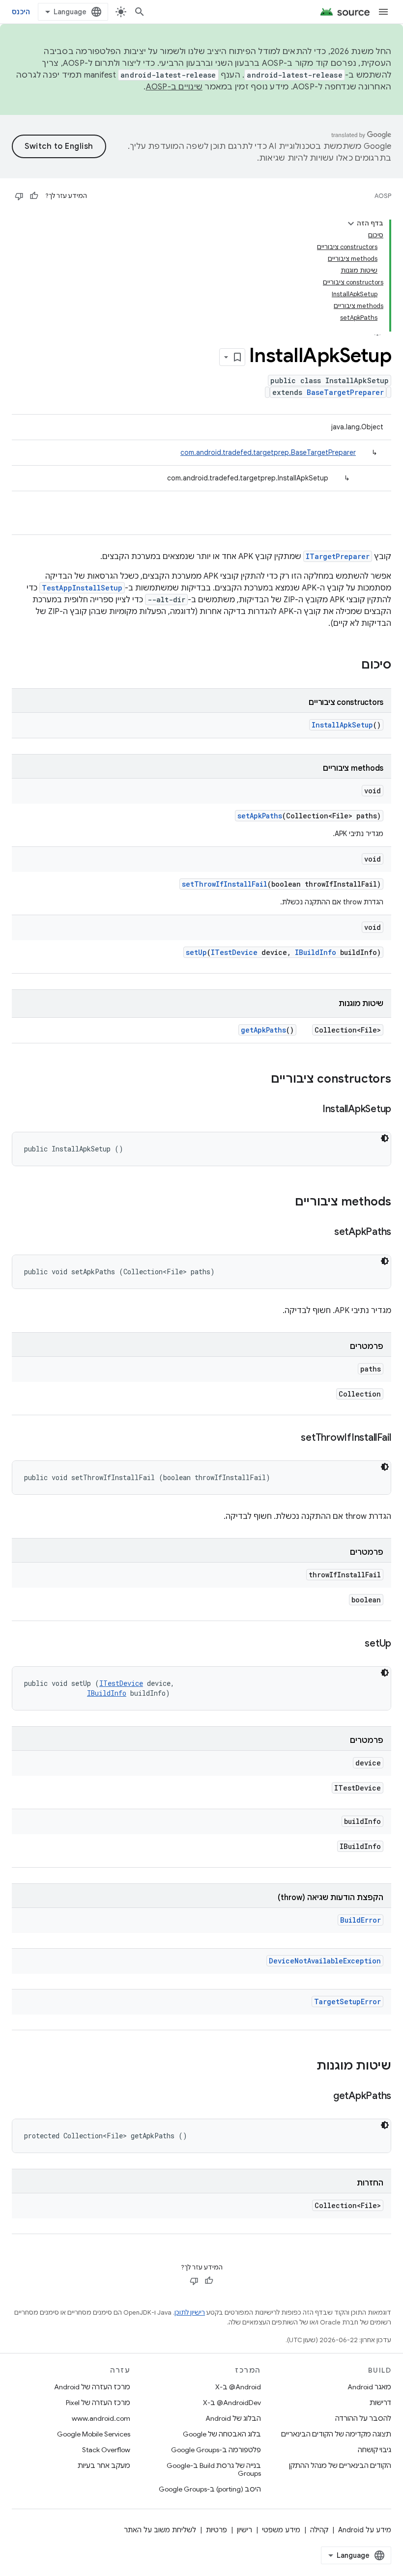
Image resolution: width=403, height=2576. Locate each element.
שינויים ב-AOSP (174, 87)
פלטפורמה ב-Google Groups (216, 2450)
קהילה (319, 2530)
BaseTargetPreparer (345, 392)
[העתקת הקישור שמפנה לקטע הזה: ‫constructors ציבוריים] (261, 1080)
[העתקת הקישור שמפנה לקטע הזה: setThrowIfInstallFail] (291, 1438)
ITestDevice (234, 952)
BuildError (360, 1920)
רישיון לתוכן (190, 2312)
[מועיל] (34, 196)
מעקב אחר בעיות (104, 2465)
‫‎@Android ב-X (238, 2387)
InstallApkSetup (342, 725)
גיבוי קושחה (374, 2450)
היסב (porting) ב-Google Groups (210, 2489)
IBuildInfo (316, 952)
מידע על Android (365, 2530)
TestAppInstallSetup (82, 588)
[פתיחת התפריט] (383, 12)
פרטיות (216, 2530)
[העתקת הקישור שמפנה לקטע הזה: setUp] (355, 1644)
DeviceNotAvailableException (325, 1961)
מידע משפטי (281, 2530)
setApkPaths (260, 816)
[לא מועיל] (19, 196)
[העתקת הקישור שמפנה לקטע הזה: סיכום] (351, 666)
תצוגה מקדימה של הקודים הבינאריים (336, 2434)
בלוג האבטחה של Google (222, 2434)
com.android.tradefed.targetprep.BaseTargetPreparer (268, 452)
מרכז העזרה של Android (92, 2387)
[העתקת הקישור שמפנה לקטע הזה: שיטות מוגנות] (307, 2067)
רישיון (245, 2530)
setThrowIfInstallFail (225, 884)
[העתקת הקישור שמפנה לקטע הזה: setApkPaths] (324, 1232)
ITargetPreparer (338, 556)
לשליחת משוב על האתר (160, 2530)
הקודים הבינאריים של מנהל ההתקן (340, 2465)
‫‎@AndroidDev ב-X (232, 2403)
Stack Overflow (106, 2450)
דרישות (380, 2403)
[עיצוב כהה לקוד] (385, 1138)
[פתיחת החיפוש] (140, 12)
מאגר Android (369, 2387)
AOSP (383, 196)
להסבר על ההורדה (363, 2418)
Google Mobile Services (94, 2434)
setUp (196, 952)
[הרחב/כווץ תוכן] (351, 224)
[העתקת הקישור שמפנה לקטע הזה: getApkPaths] (323, 2097)
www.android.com (101, 2418)
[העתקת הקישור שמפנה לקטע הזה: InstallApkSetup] (313, 1110)
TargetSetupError (347, 2002)
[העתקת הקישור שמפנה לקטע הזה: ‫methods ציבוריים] (285, 1203)
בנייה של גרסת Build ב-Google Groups (214, 2469)
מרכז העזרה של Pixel (98, 2403)
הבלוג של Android (233, 2418)
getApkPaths (263, 1030)
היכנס (21, 12)
